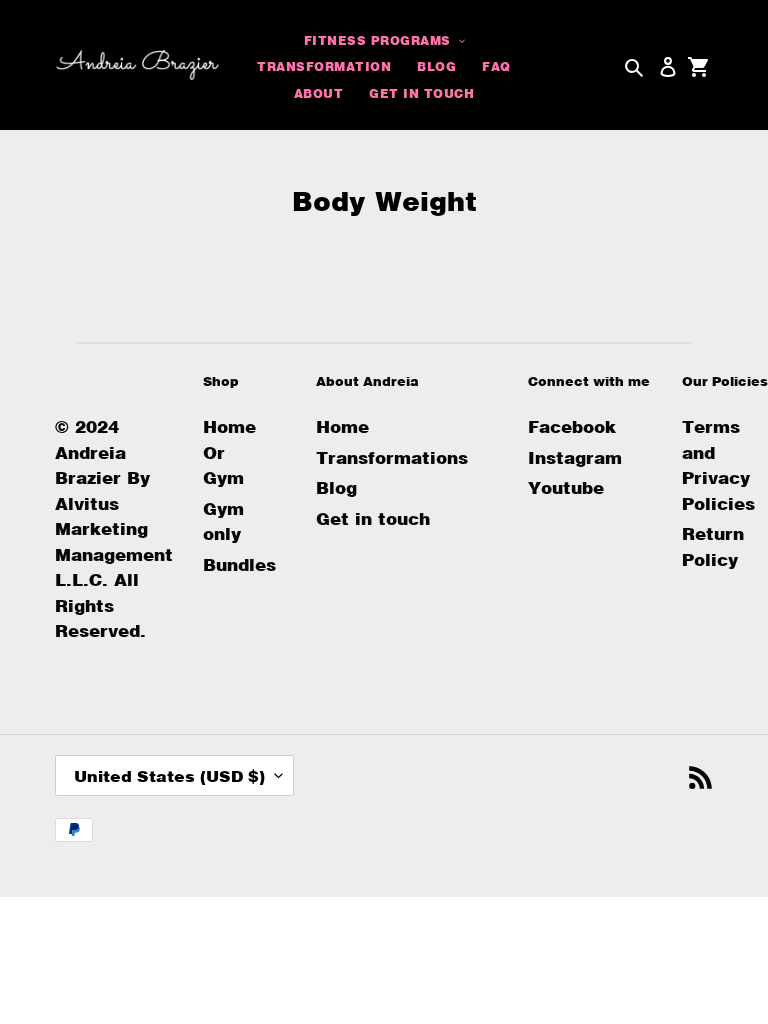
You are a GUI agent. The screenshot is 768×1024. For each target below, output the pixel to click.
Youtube (566, 487)
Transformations (392, 457)
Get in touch (373, 518)
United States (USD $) (169, 775)
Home (342, 426)
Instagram (575, 457)
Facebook (572, 426)
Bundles (239, 564)
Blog (336, 487)
